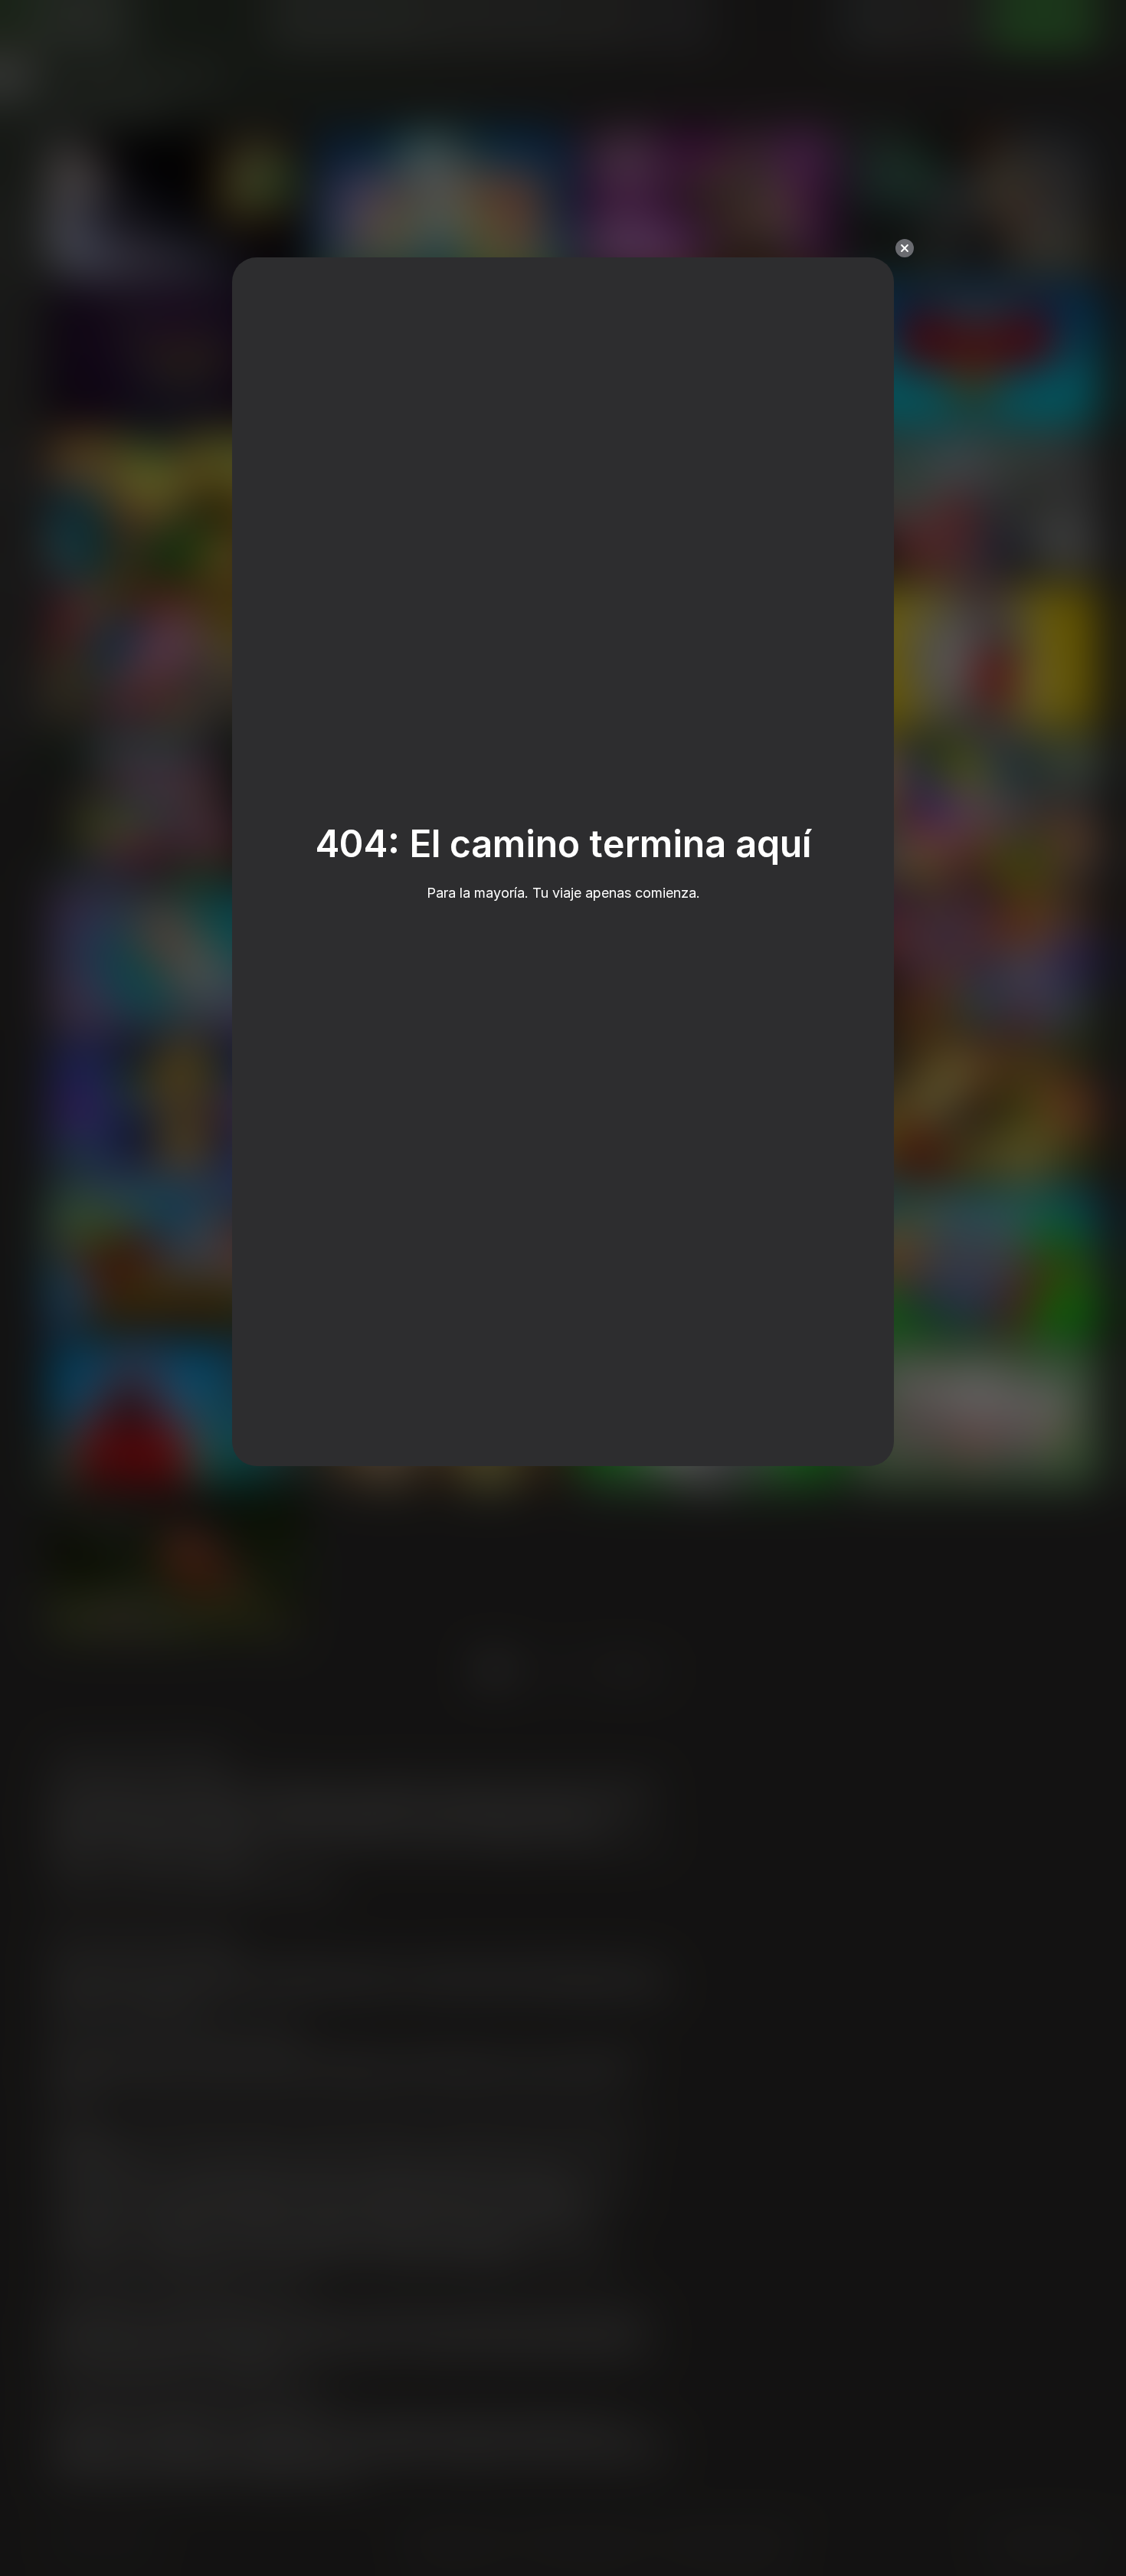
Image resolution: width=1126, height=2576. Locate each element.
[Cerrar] (905, 248)
